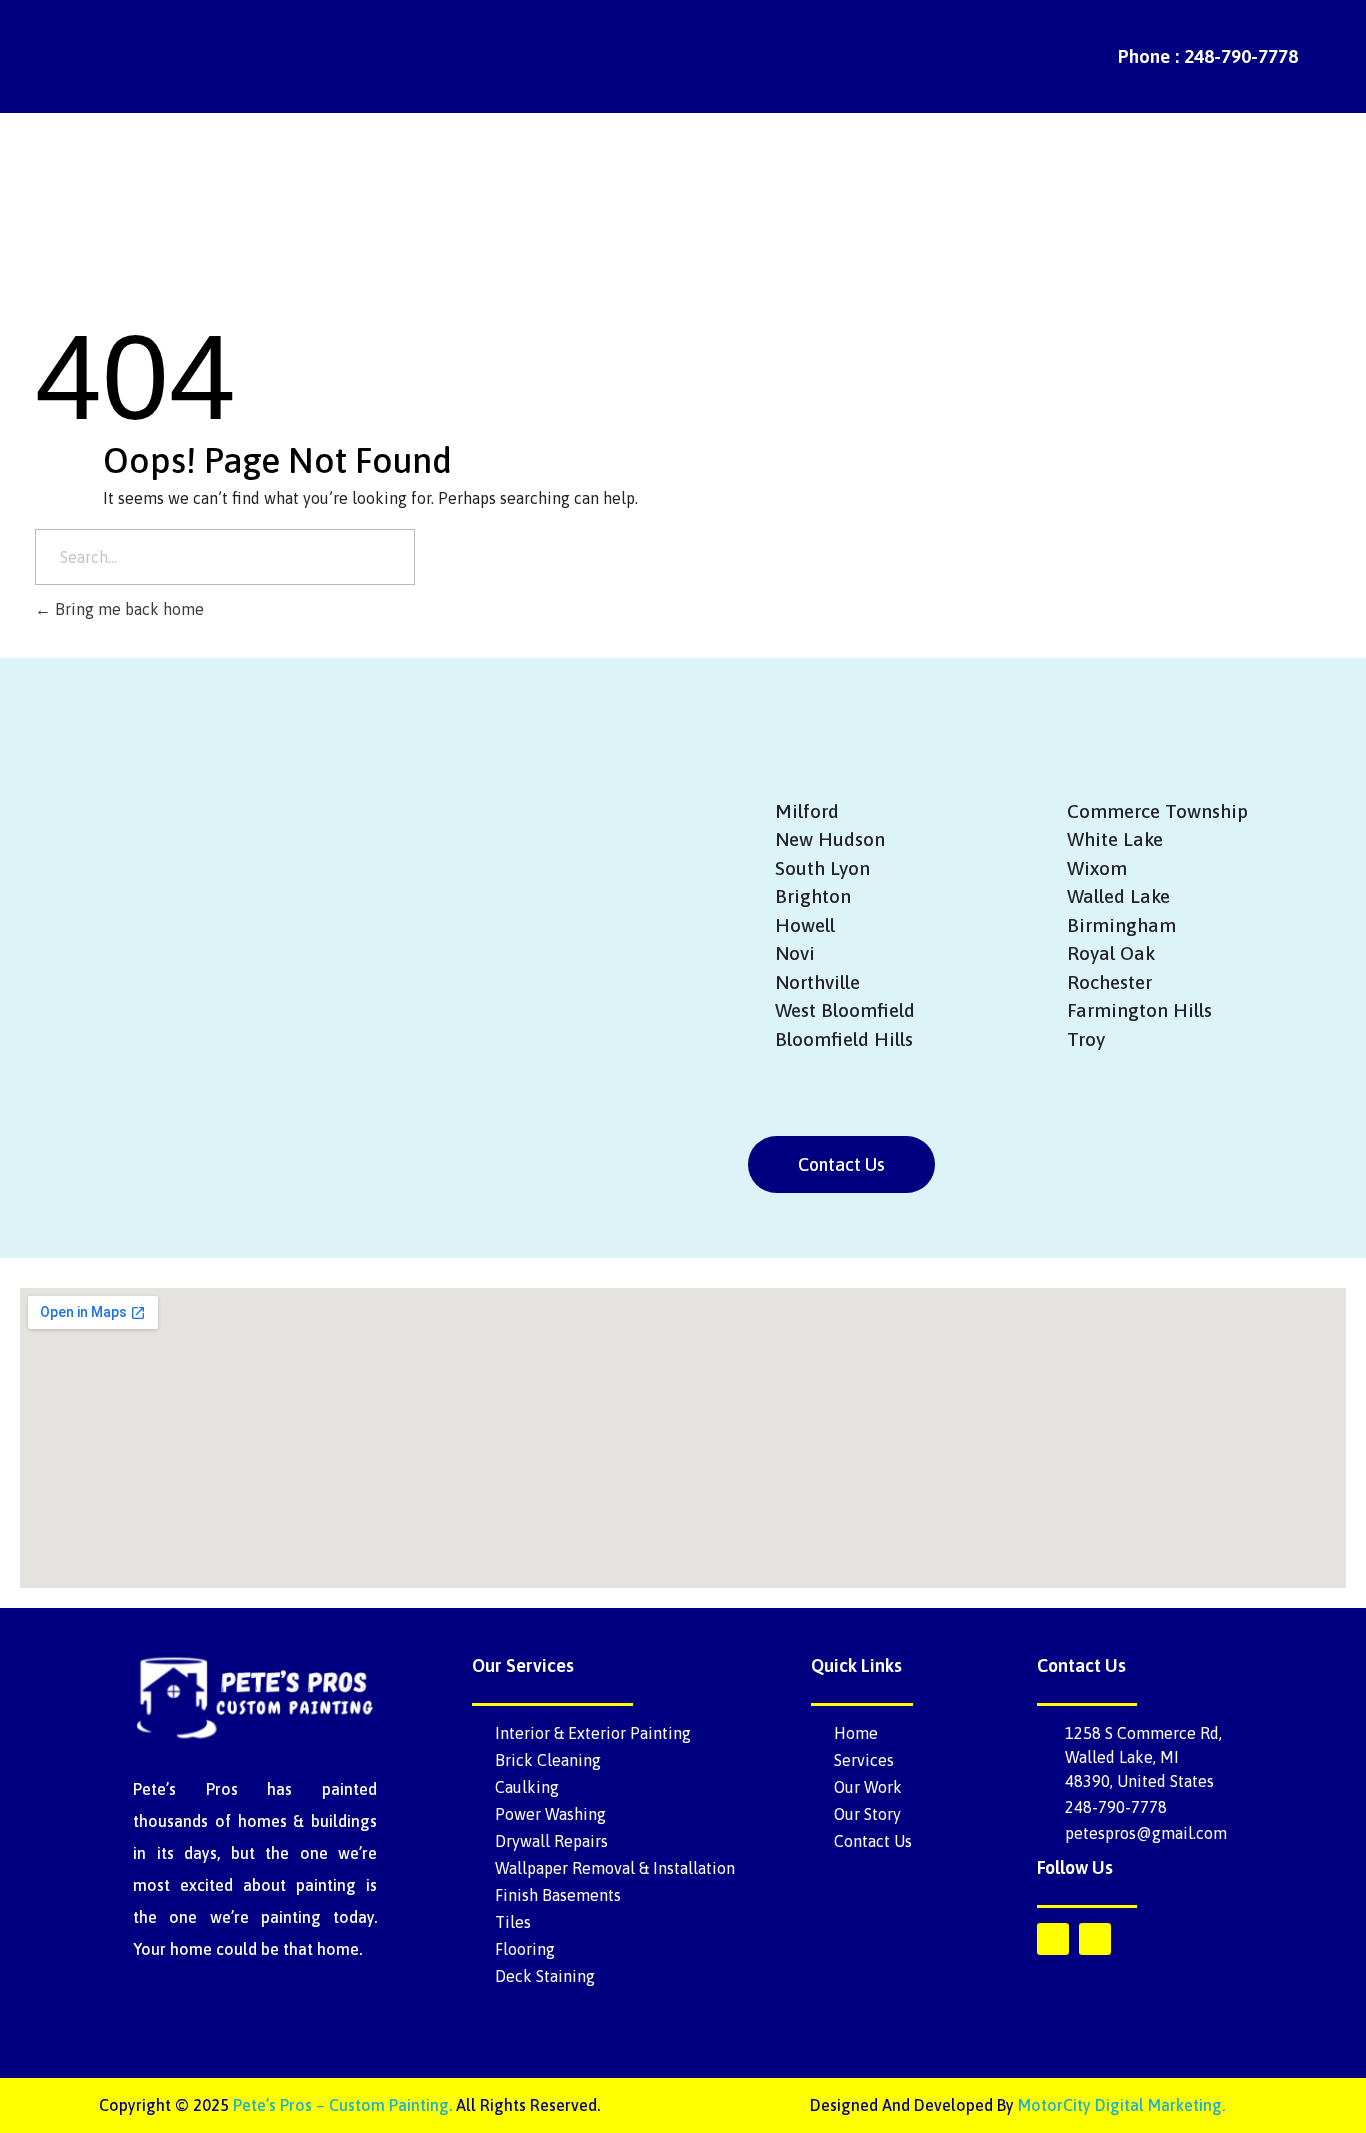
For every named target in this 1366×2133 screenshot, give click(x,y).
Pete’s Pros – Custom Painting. (342, 2105)
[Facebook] (1053, 1939)
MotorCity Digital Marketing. (1121, 2105)
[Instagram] (1095, 1939)
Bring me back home (127, 609)
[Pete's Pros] (111, 53)
